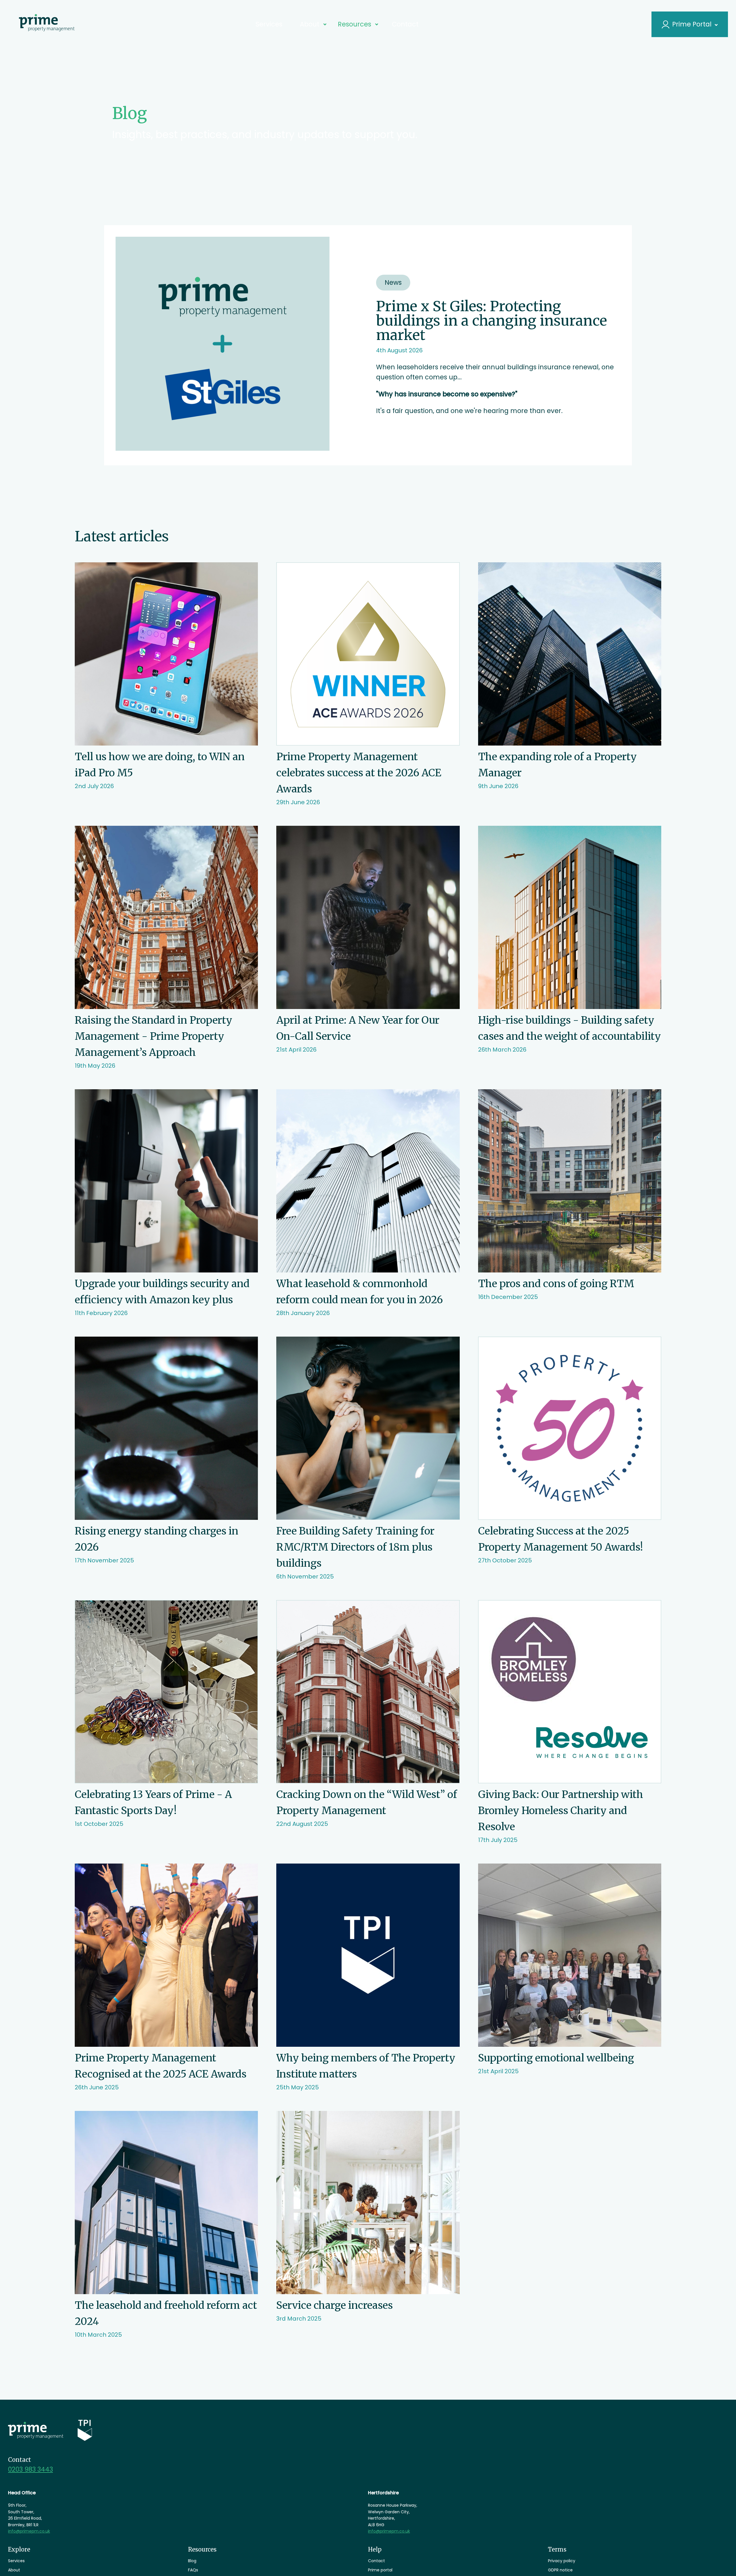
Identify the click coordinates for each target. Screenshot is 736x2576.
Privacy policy (562, 2561)
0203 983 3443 (30, 2469)
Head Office (22, 2493)
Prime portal (380, 2570)
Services (276, 24)
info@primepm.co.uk (29, 2531)
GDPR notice (560, 2570)
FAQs (193, 2570)
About (14, 2570)
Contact (398, 24)
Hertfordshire (383, 2493)
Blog (192, 2561)
